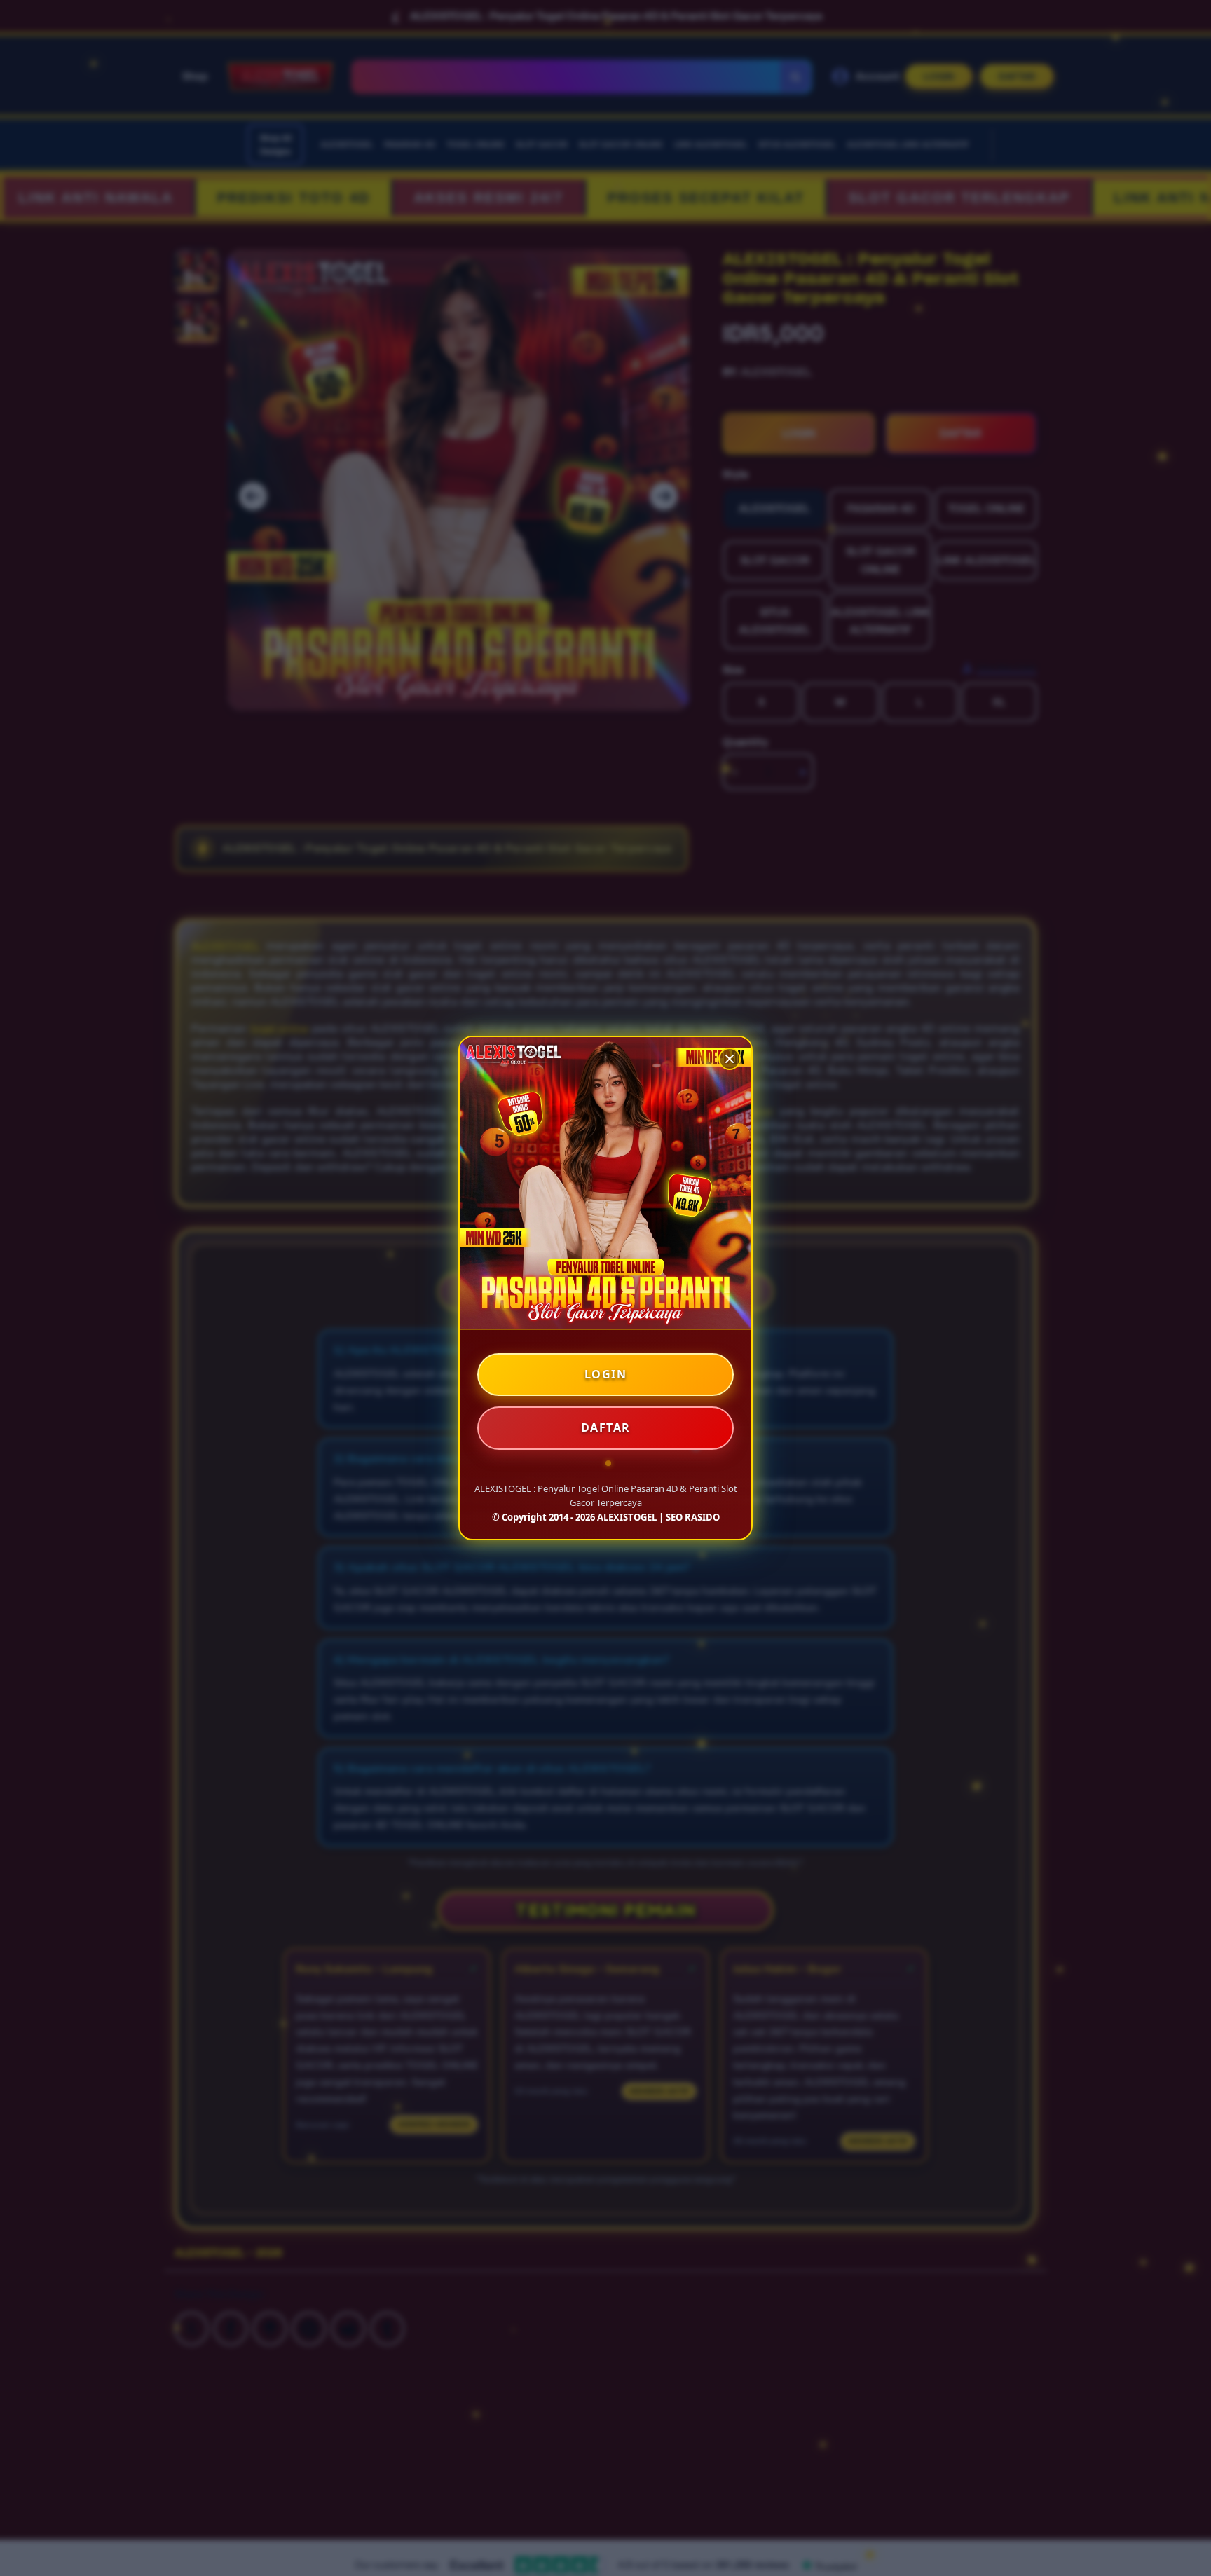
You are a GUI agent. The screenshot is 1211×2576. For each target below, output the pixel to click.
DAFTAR (606, 1427)
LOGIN (606, 1374)
